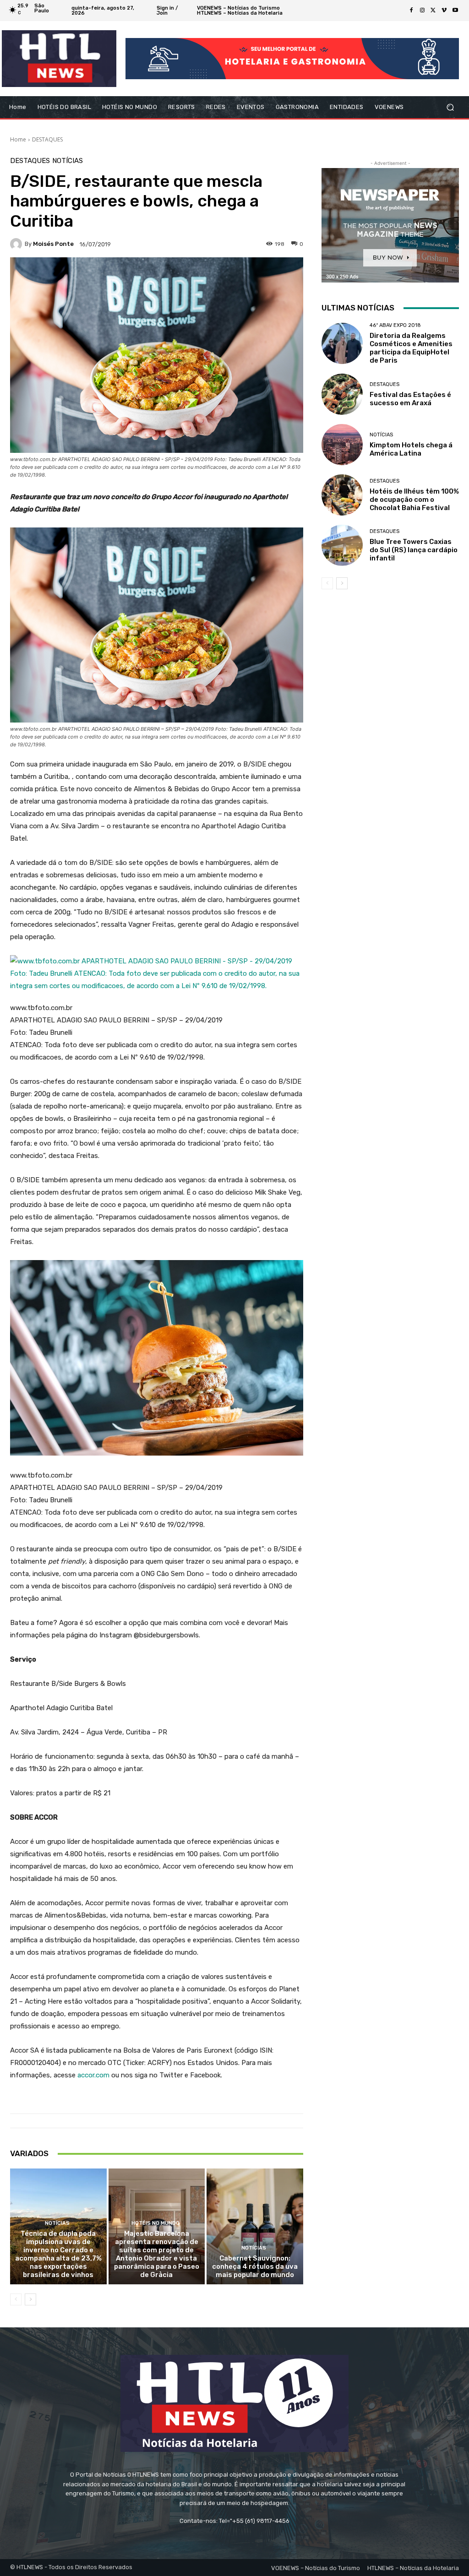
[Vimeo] (444, 11)
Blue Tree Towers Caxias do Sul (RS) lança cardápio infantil (414, 550)
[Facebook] (411, 11)
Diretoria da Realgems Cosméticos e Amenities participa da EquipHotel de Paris (411, 348)
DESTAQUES (47, 139)
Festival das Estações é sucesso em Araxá (410, 399)
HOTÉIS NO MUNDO (155, 2223)
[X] (433, 11)
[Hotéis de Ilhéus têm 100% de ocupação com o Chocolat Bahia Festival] (342, 495)
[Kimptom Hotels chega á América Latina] (342, 445)
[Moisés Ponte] (17, 244)
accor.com (93, 2075)
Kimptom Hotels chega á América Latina (411, 449)
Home (18, 139)
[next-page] (30, 2299)
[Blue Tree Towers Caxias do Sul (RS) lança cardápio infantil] (342, 545)
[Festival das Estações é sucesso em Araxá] (342, 394)
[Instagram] (422, 11)
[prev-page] (16, 2299)
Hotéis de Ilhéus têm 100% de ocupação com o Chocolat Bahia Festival (414, 500)
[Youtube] (455, 11)
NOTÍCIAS (68, 161)
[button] (450, 107)
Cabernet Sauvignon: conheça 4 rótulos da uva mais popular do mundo (255, 2266)
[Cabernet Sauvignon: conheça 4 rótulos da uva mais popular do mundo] (255, 2226)
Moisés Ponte (53, 244)
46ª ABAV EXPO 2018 (395, 325)
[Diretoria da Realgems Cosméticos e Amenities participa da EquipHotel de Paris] (342, 343)
